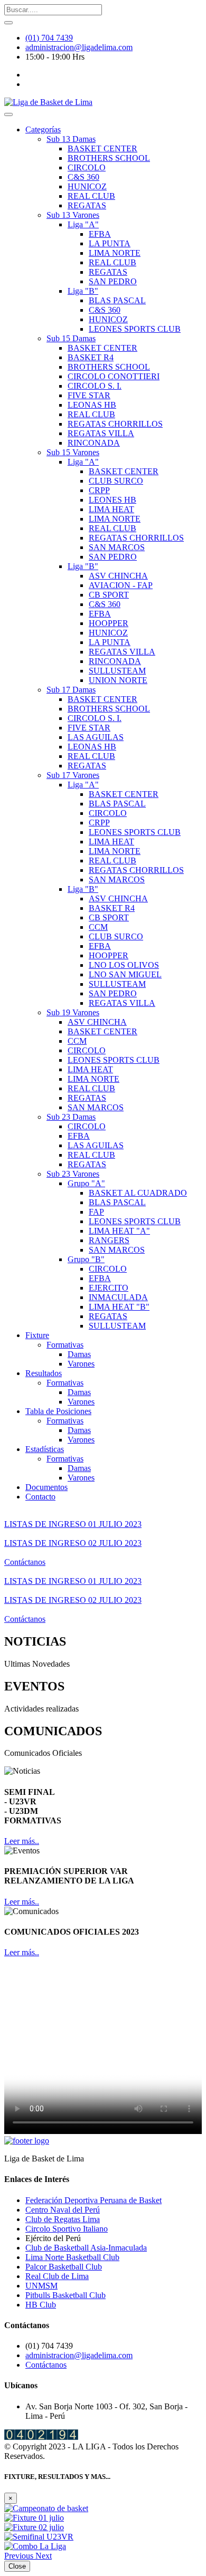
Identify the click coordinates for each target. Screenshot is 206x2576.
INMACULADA (118, 1297)
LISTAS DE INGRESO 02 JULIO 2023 (73, 1543)
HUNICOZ (87, 186)
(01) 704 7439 (49, 38)
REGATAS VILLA (101, 433)
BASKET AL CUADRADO (138, 1193)
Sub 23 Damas (71, 1117)
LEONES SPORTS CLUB (135, 329)
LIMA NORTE (115, 253)
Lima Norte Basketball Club (72, 2257)
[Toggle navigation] (8, 114)
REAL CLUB (91, 196)
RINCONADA (94, 443)
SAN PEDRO (113, 281)
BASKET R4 (91, 357)
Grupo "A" (86, 1183)
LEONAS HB (92, 405)
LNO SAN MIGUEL (125, 974)
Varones (81, 1364)
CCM (98, 927)
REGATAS (87, 205)
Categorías (43, 129)
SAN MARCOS (117, 547)
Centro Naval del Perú (63, 2210)
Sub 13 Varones (73, 215)
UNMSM (41, 2286)
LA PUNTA (110, 243)
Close (17, 2566)
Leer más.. (22, 1841)
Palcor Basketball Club (64, 2267)
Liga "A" (83, 224)
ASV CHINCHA (118, 576)
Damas (79, 1354)
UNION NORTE (118, 680)
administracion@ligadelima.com (79, 47)
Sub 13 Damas (71, 139)
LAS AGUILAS (96, 737)
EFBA (100, 234)
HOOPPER (109, 623)
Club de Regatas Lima (63, 2219)
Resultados (44, 1373)
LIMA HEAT (111, 509)
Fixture (37, 1335)
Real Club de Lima (57, 2276)
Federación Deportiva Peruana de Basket (93, 2200)
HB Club (41, 2305)
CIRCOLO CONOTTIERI (114, 376)
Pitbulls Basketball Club (65, 2295)
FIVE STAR (89, 395)
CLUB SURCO (116, 481)
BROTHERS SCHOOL (109, 158)
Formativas (65, 1345)
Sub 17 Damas (71, 690)
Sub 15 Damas (71, 338)
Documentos (46, 1487)
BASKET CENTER (102, 148)
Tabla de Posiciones (58, 1411)
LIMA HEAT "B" (119, 1307)
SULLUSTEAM (117, 671)
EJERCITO (109, 1288)
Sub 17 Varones (73, 775)
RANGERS (109, 1240)
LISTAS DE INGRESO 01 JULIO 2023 (73, 1524)
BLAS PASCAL (117, 300)
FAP (96, 1212)
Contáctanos (25, 1562)
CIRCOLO (87, 167)
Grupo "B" (86, 1259)
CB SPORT (109, 595)
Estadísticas (45, 1449)
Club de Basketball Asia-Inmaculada (86, 2248)
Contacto (40, 1497)
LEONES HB (113, 500)
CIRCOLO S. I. (95, 386)
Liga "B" (83, 291)
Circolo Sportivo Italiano (67, 2229)
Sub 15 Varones (73, 452)
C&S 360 (83, 177)
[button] (20, 2556)
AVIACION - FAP (121, 585)
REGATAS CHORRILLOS (115, 424)
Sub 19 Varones (73, 1012)
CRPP (99, 490)
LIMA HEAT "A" (119, 1231)
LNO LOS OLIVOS (124, 965)
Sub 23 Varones (73, 1174)
